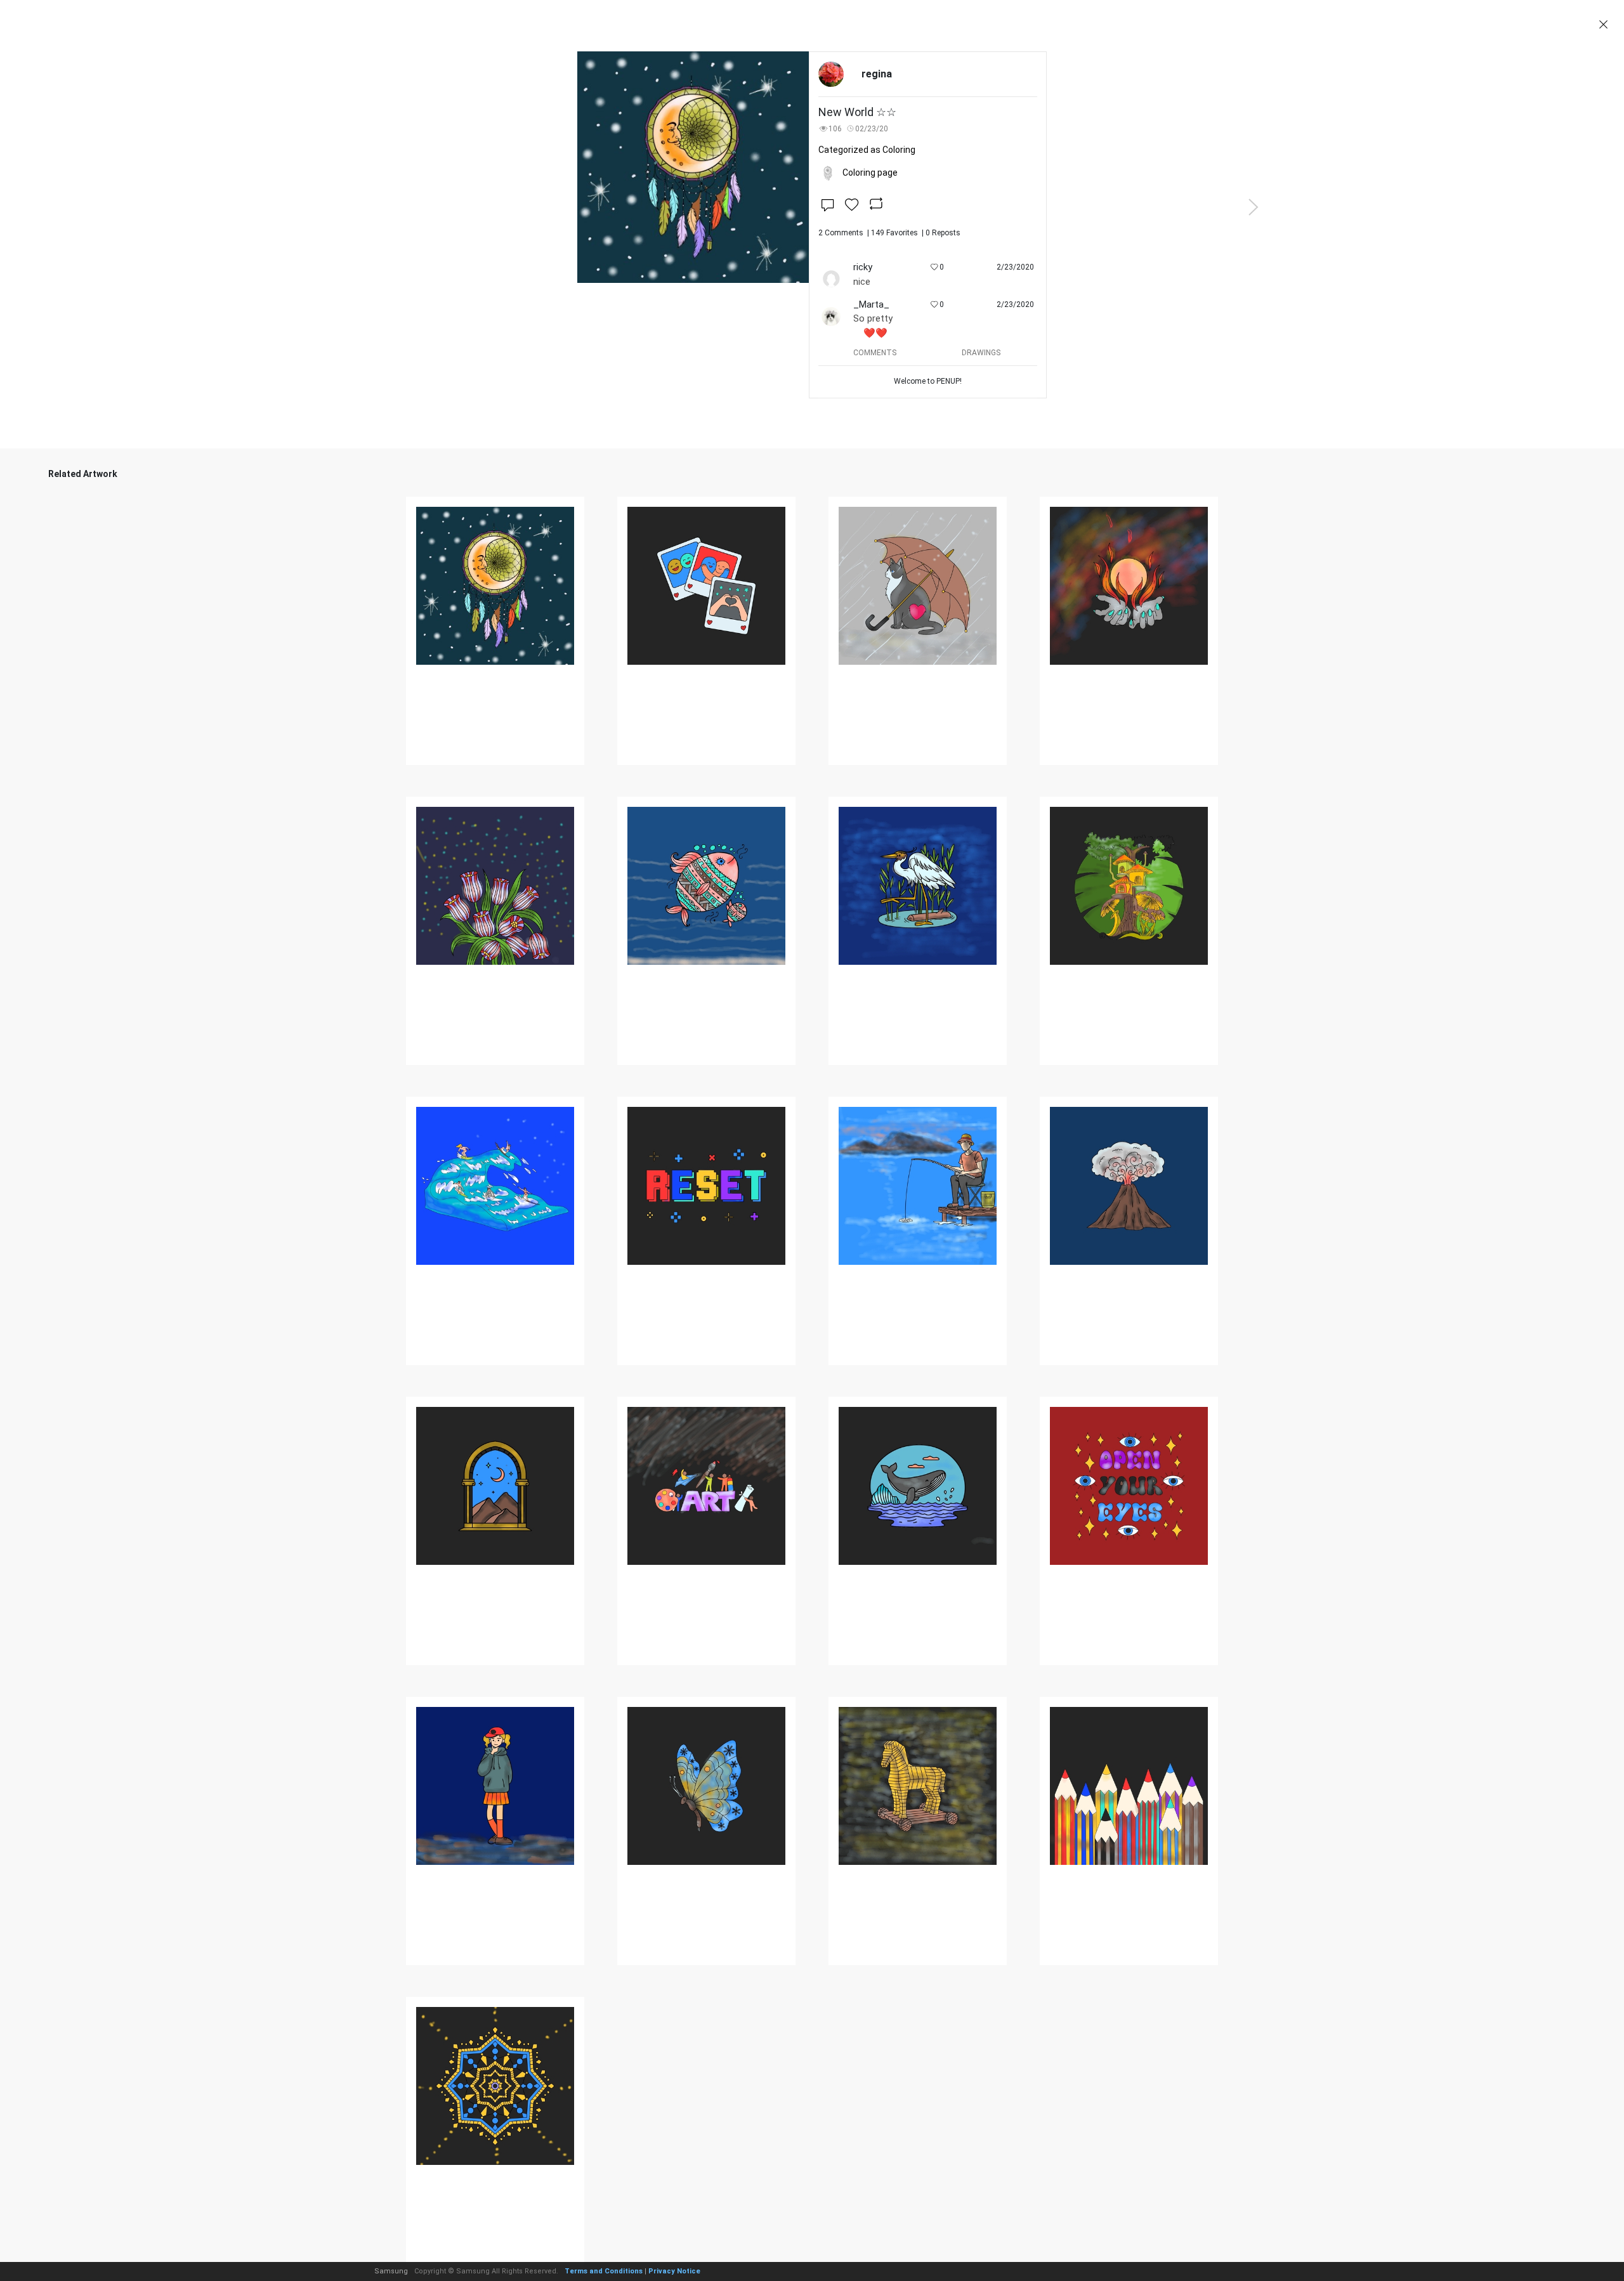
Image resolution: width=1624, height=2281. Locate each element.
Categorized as (867, 150)
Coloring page (870, 173)
